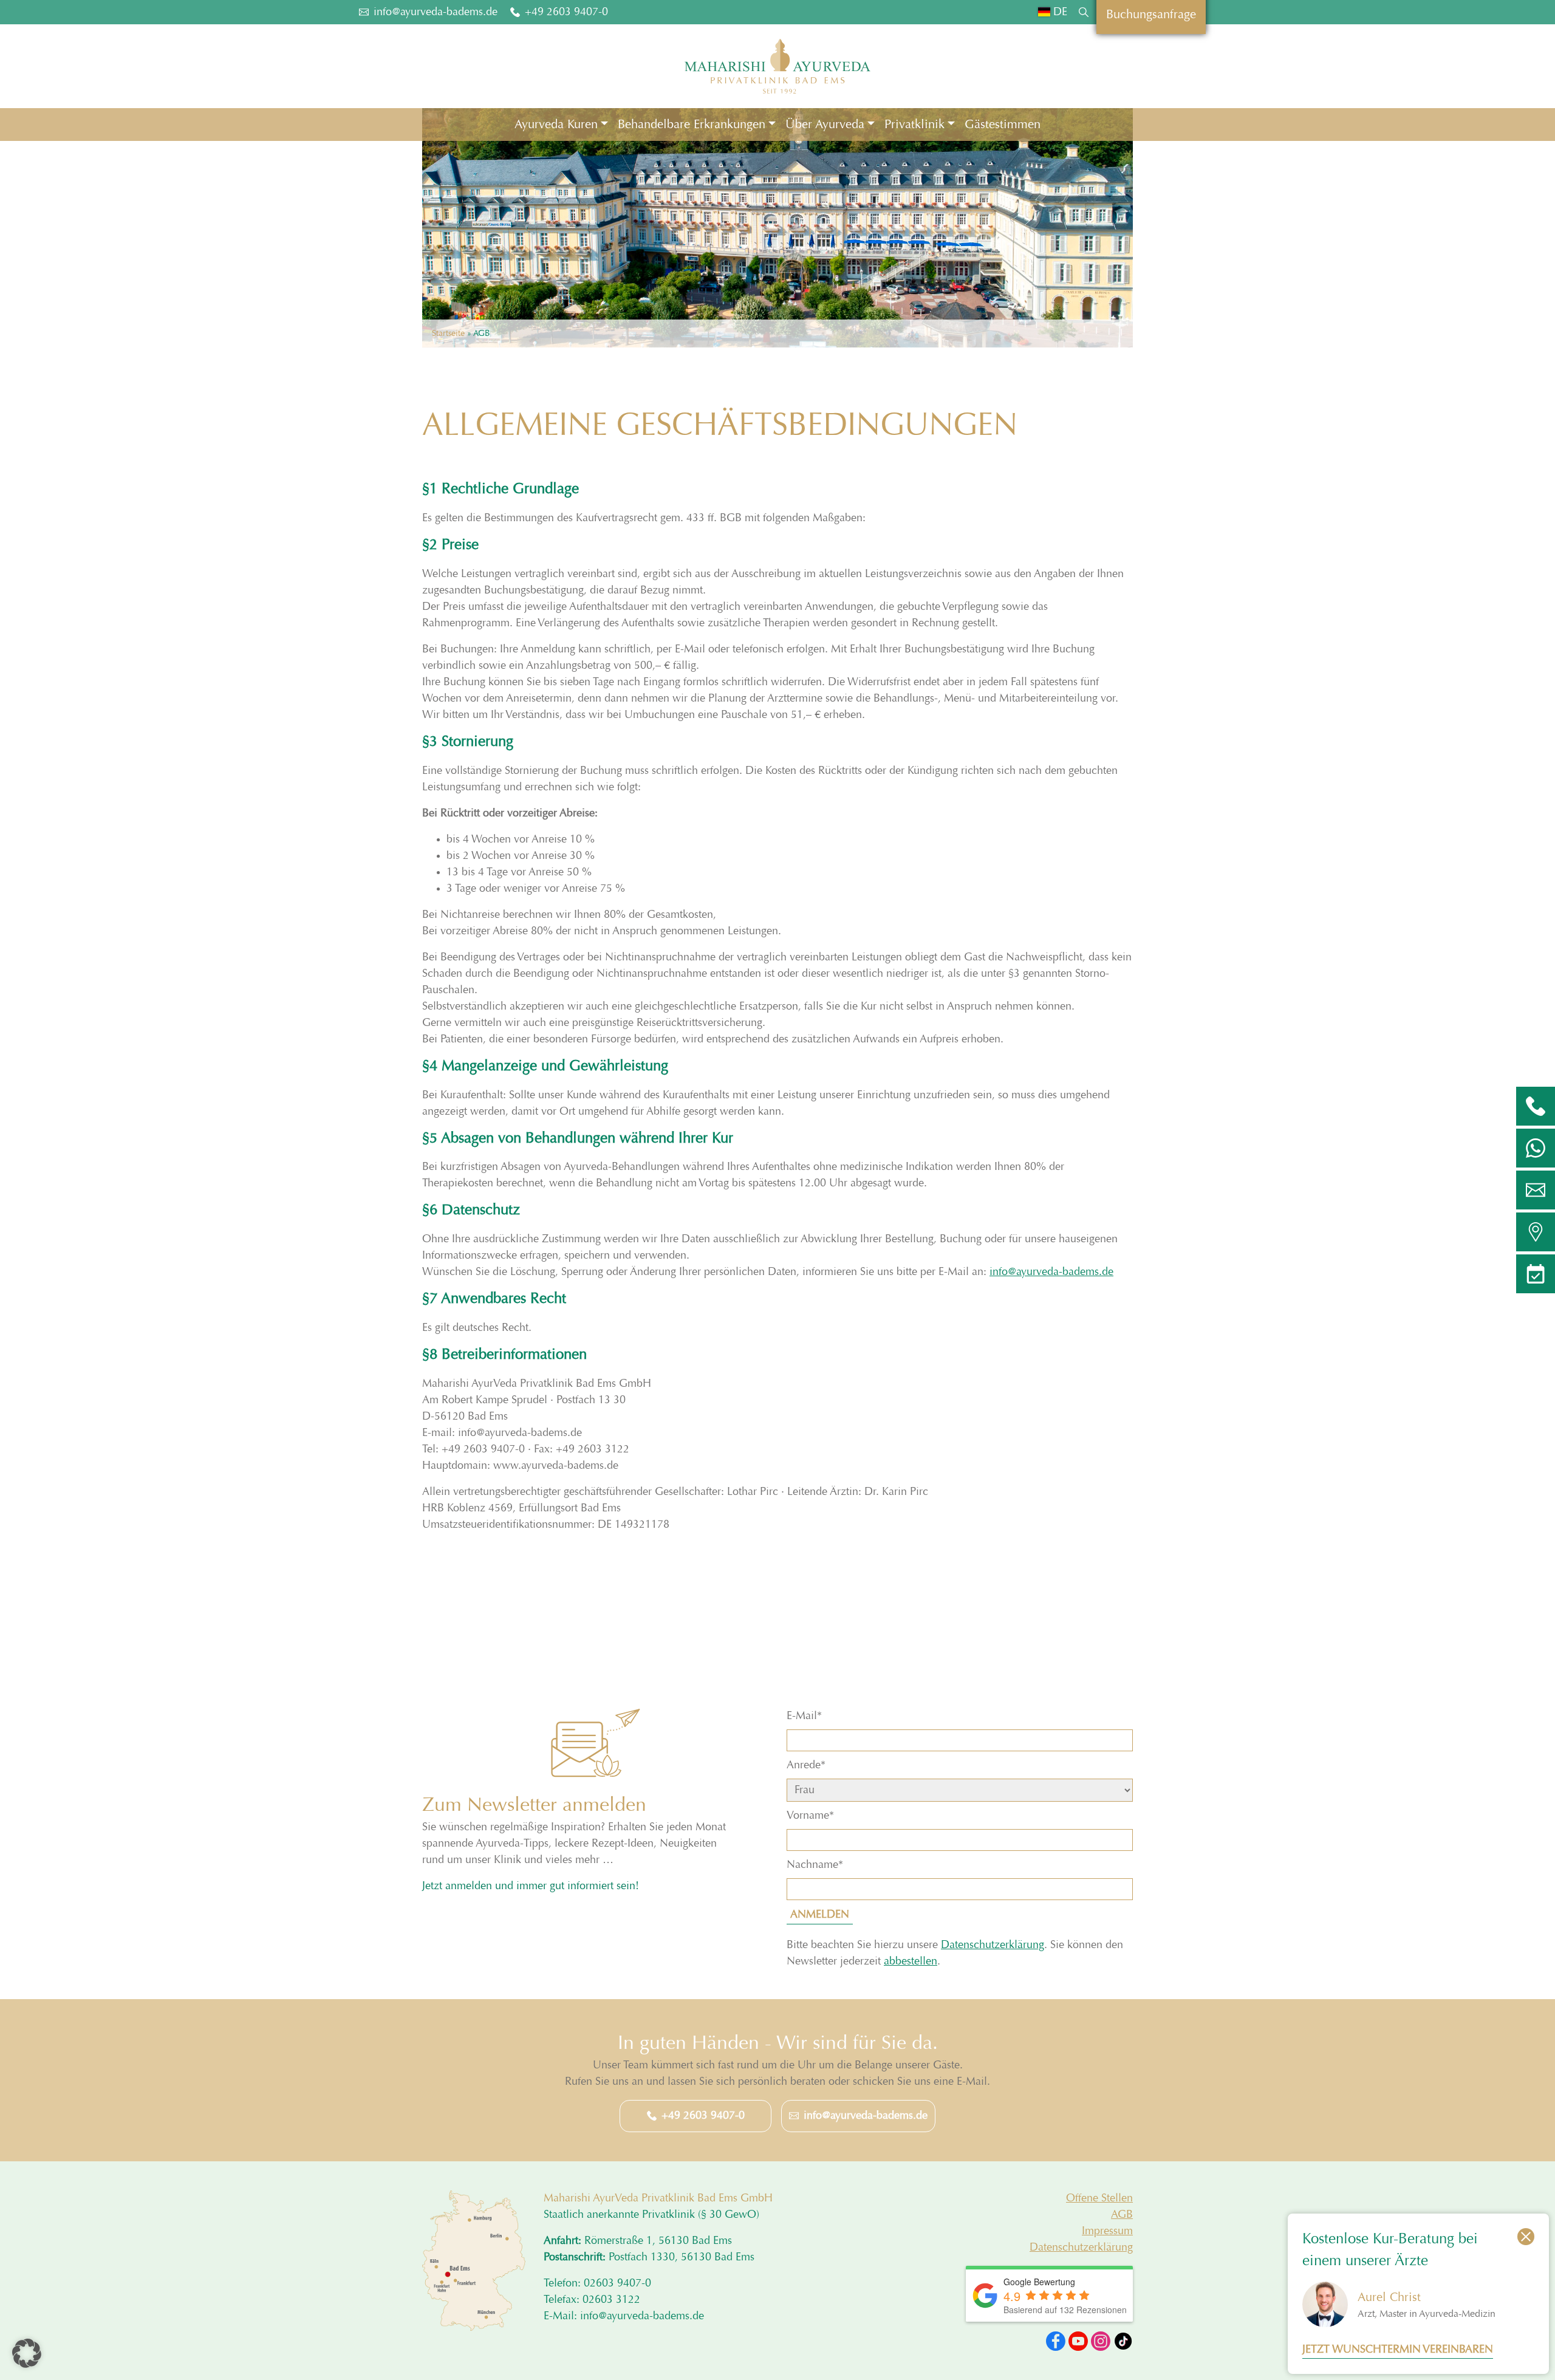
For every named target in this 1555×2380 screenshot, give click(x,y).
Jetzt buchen (644, 1281)
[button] (27, 2353)
